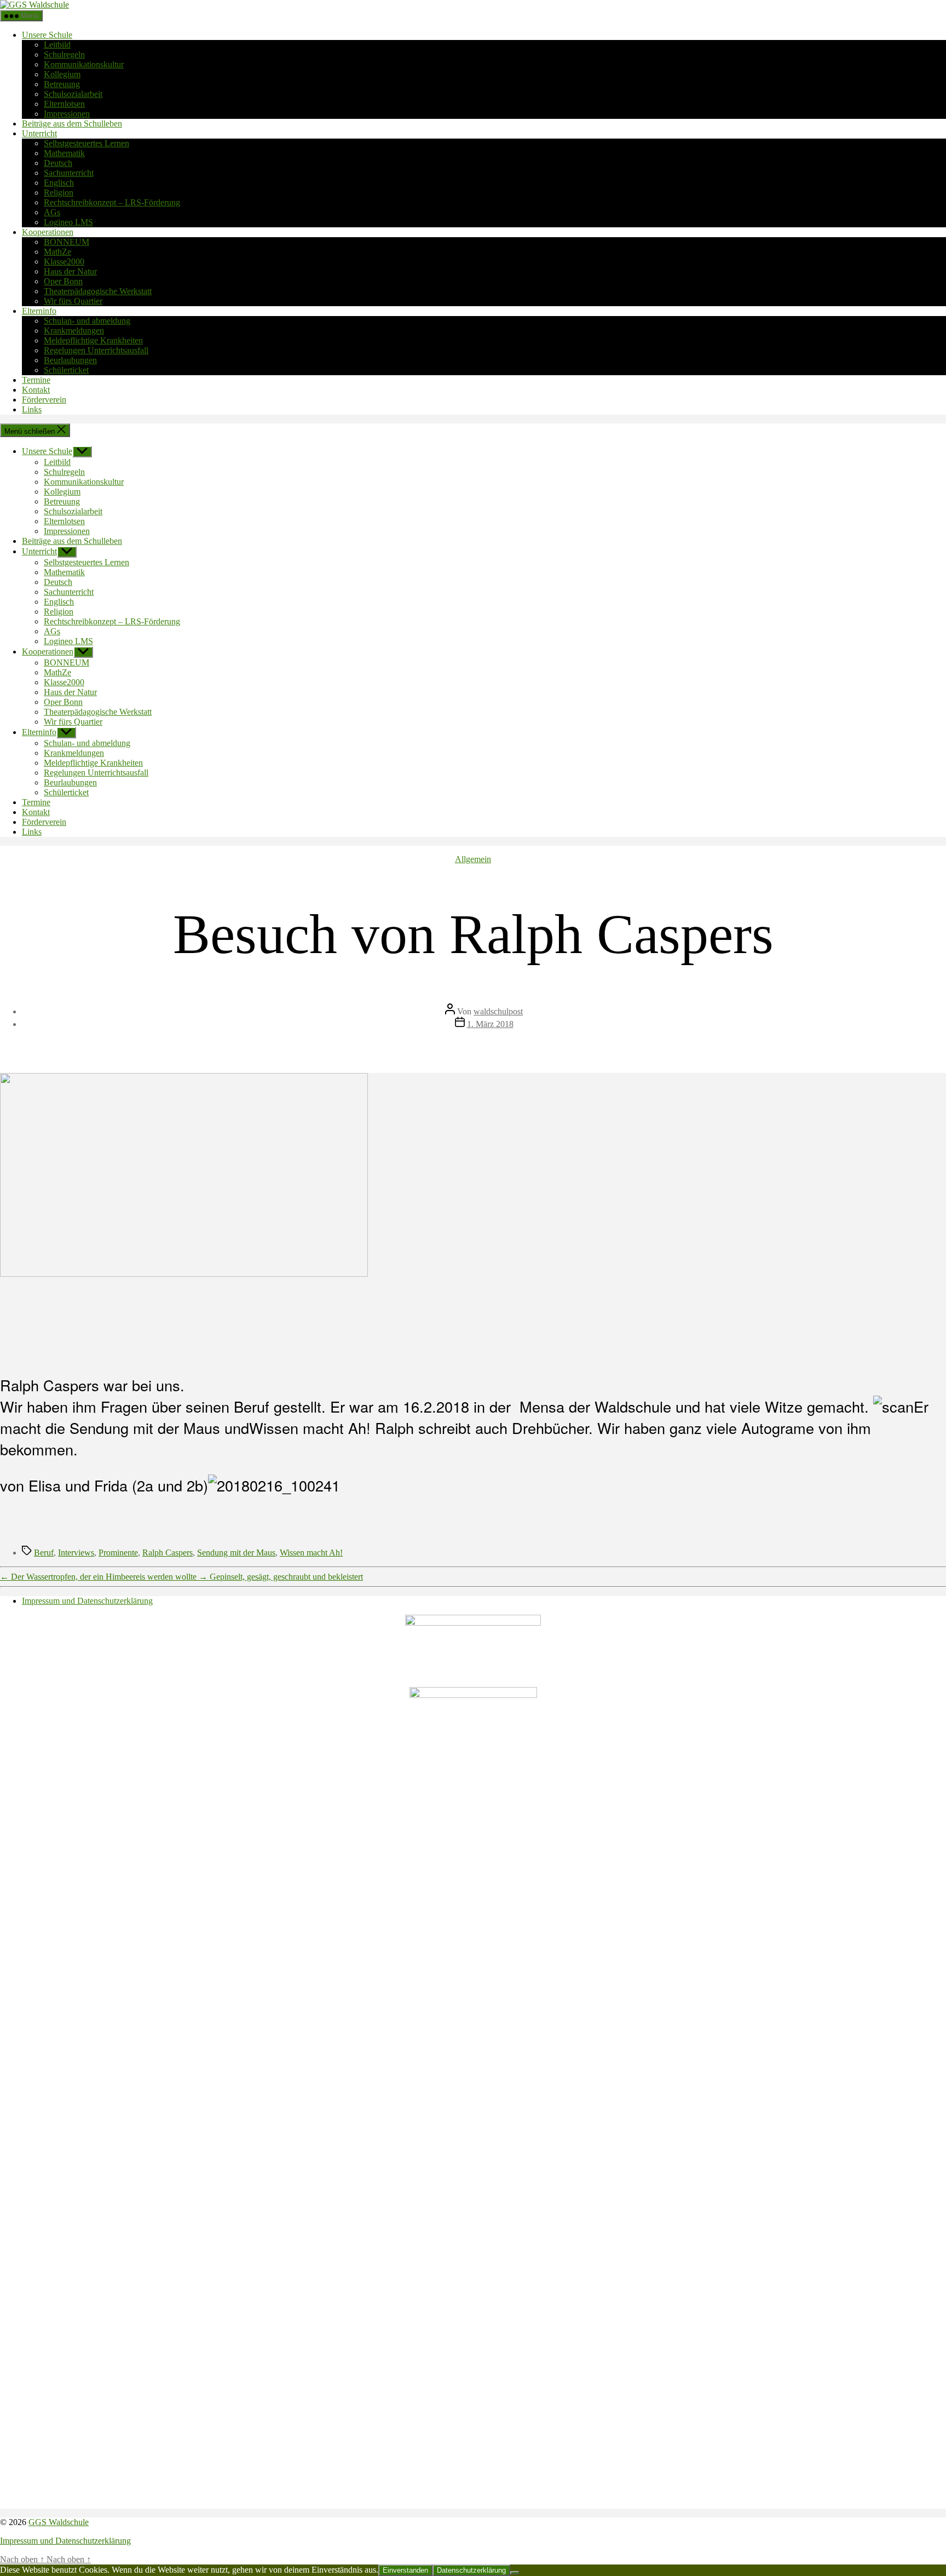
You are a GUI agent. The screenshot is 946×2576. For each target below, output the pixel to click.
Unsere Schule (47, 35)
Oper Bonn (63, 281)
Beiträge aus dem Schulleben (72, 124)
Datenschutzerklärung (471, 2570)
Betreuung (62, 84)
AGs (52, 212)
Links (32, 409)
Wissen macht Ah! (311, 1553)
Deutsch (58, 163)
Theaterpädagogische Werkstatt (98, 291)
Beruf (44, 1553)
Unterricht (39, 133)
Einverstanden (405, 2570)
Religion (59, 193)
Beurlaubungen (70, 360)
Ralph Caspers (168, 1553)
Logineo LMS (68, 222)
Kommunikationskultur (84, 64)
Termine (36, 380)
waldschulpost (498, 1011)
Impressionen (67, 114)
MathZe (57, 252)
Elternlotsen (64, 104)
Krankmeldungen (74, 331)
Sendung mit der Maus (236, 1553)
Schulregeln (64, 54)
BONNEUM (67, 242)
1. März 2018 (490, 1024)
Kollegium (62, 74)
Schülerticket (66, 370)
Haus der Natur (70, 271)
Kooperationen (48, 232)
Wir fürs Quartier (73, 301)
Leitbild (57, 45)
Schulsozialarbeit (73, 94)
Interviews (76, 1553)
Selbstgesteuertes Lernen (86, 143)
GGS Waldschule (59, 2522)
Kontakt (36, 390)
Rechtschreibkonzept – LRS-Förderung (112, 202)
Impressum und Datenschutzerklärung (87, 1601)
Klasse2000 (64, 262)
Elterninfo (39, 311)
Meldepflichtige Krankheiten (93, 340)
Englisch (59, 183)
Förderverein (44, 400)
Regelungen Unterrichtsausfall (96, 350)
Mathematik (64, 153)
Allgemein (473, 859)
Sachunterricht (69, 173)
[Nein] (515, 2573)
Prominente (118, 1553)
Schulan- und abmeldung (87, 321)
